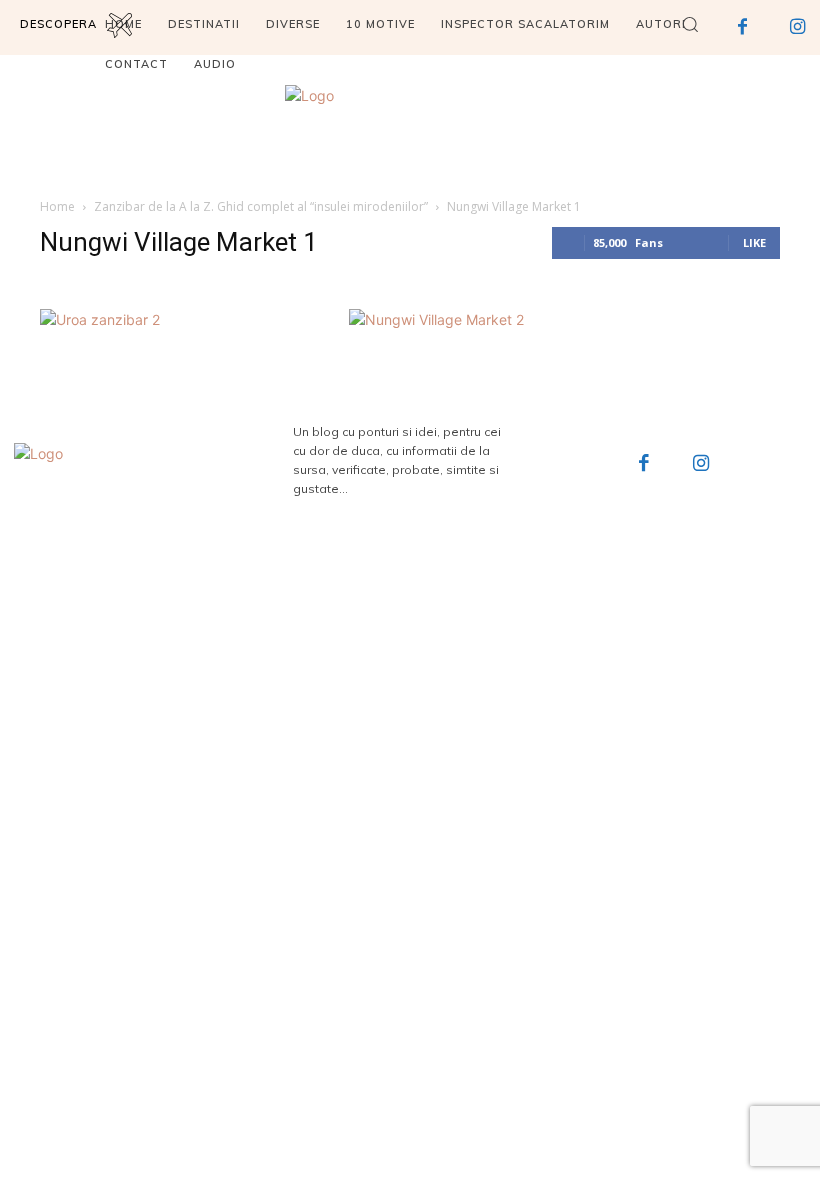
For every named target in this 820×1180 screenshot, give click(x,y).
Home (57, 206)
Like (754, 242)
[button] (690, 24)
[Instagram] (701, 465)
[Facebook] (644, 465)
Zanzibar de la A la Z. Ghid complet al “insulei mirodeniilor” (261, 206)
